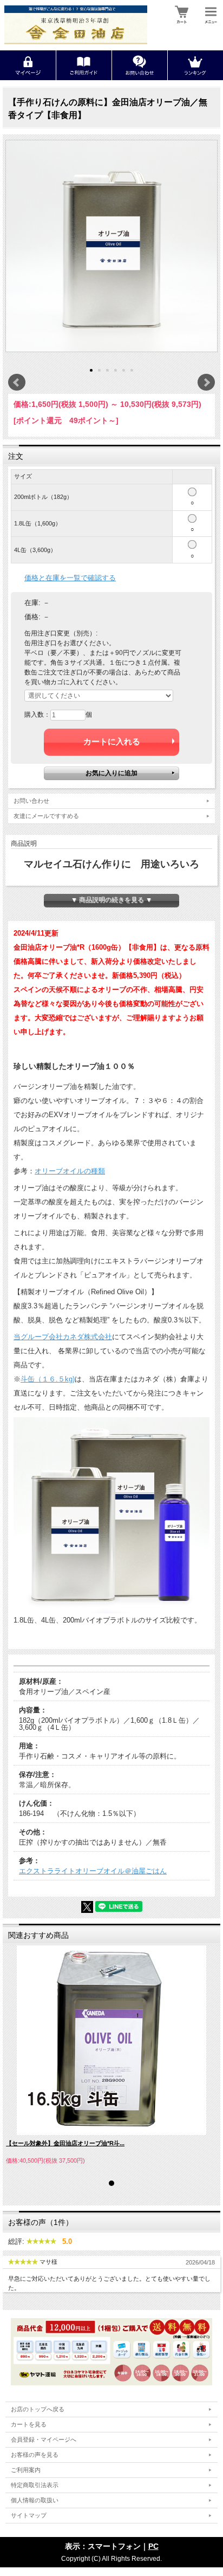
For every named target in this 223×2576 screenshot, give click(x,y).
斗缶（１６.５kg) (48, 1379)
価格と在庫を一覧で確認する (70, 578)
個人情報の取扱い (35, 2500)
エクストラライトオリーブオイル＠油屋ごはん (93, 1871)
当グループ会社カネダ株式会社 (63, 1337)
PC (153, 2546)
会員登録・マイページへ (44, 2439)
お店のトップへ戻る (38, 2409)
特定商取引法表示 (35, 2485)
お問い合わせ (31, 801)
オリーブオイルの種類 (70, 1171)
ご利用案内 (26, 2470)
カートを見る (29, 2424)
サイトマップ (29, 2515)
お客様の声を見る (35, 2455)
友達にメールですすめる (46, 816)
